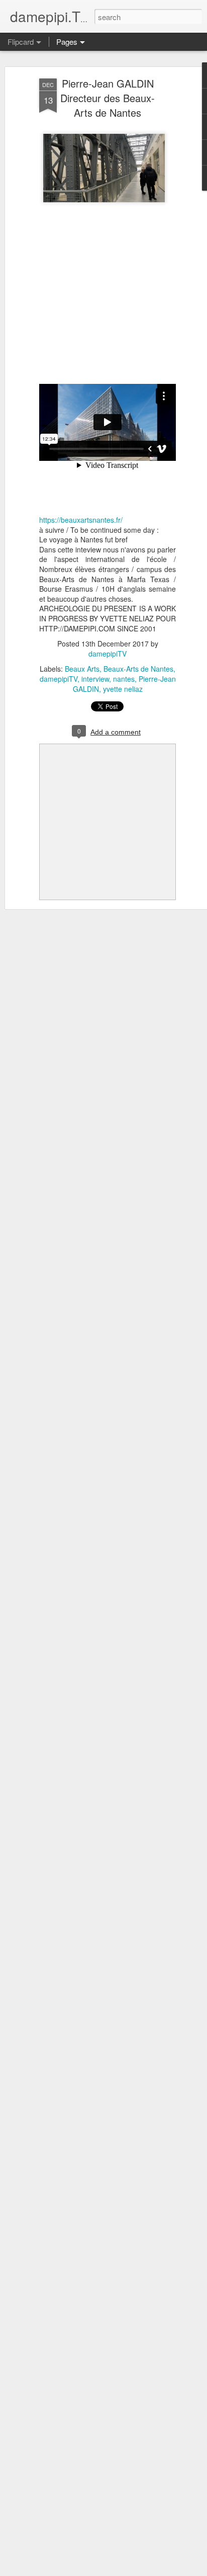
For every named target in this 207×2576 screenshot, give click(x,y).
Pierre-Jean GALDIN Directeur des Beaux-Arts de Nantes (108, 98)
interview (95, 679)
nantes (124, 679)
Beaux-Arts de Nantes (138, 669)
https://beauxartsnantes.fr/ (81, 520)
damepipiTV (108, 654)
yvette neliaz (123, 689)
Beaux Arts (82, 669)
